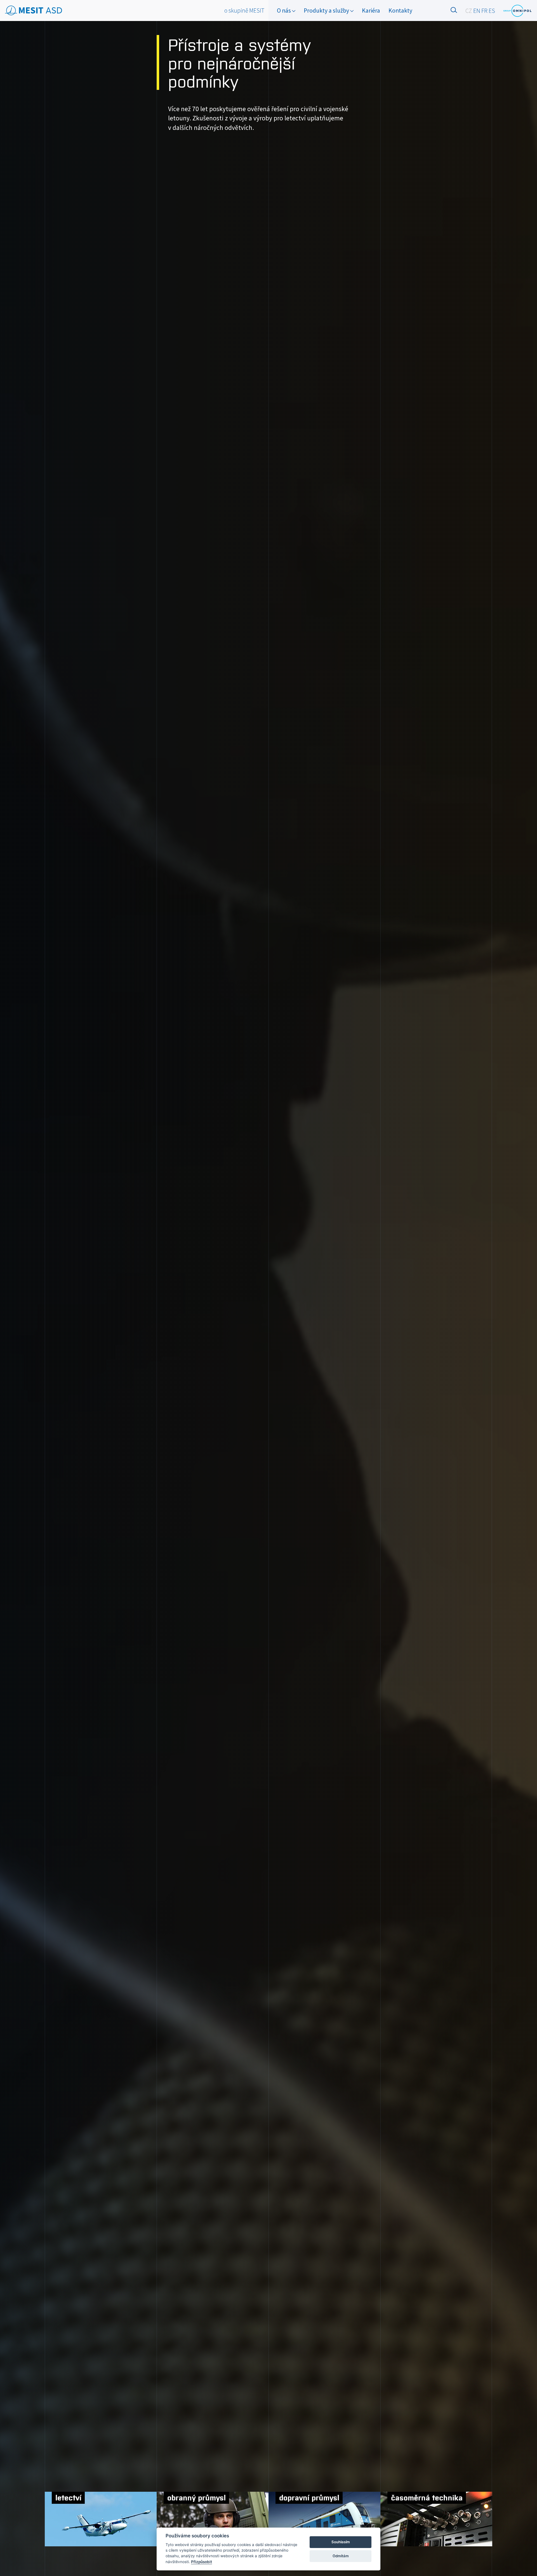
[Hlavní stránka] (34, 11)
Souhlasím (341, 2542)
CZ (469, 11)
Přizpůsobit (202, 2562)
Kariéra (371, 10)
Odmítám (341, 2556)
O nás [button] (284, 10)
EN (477, 11)
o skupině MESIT (244, 10)
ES (492, 11)
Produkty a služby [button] (327, 10)
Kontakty (400, 10)
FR (484, 11)
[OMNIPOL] (517, 11)
